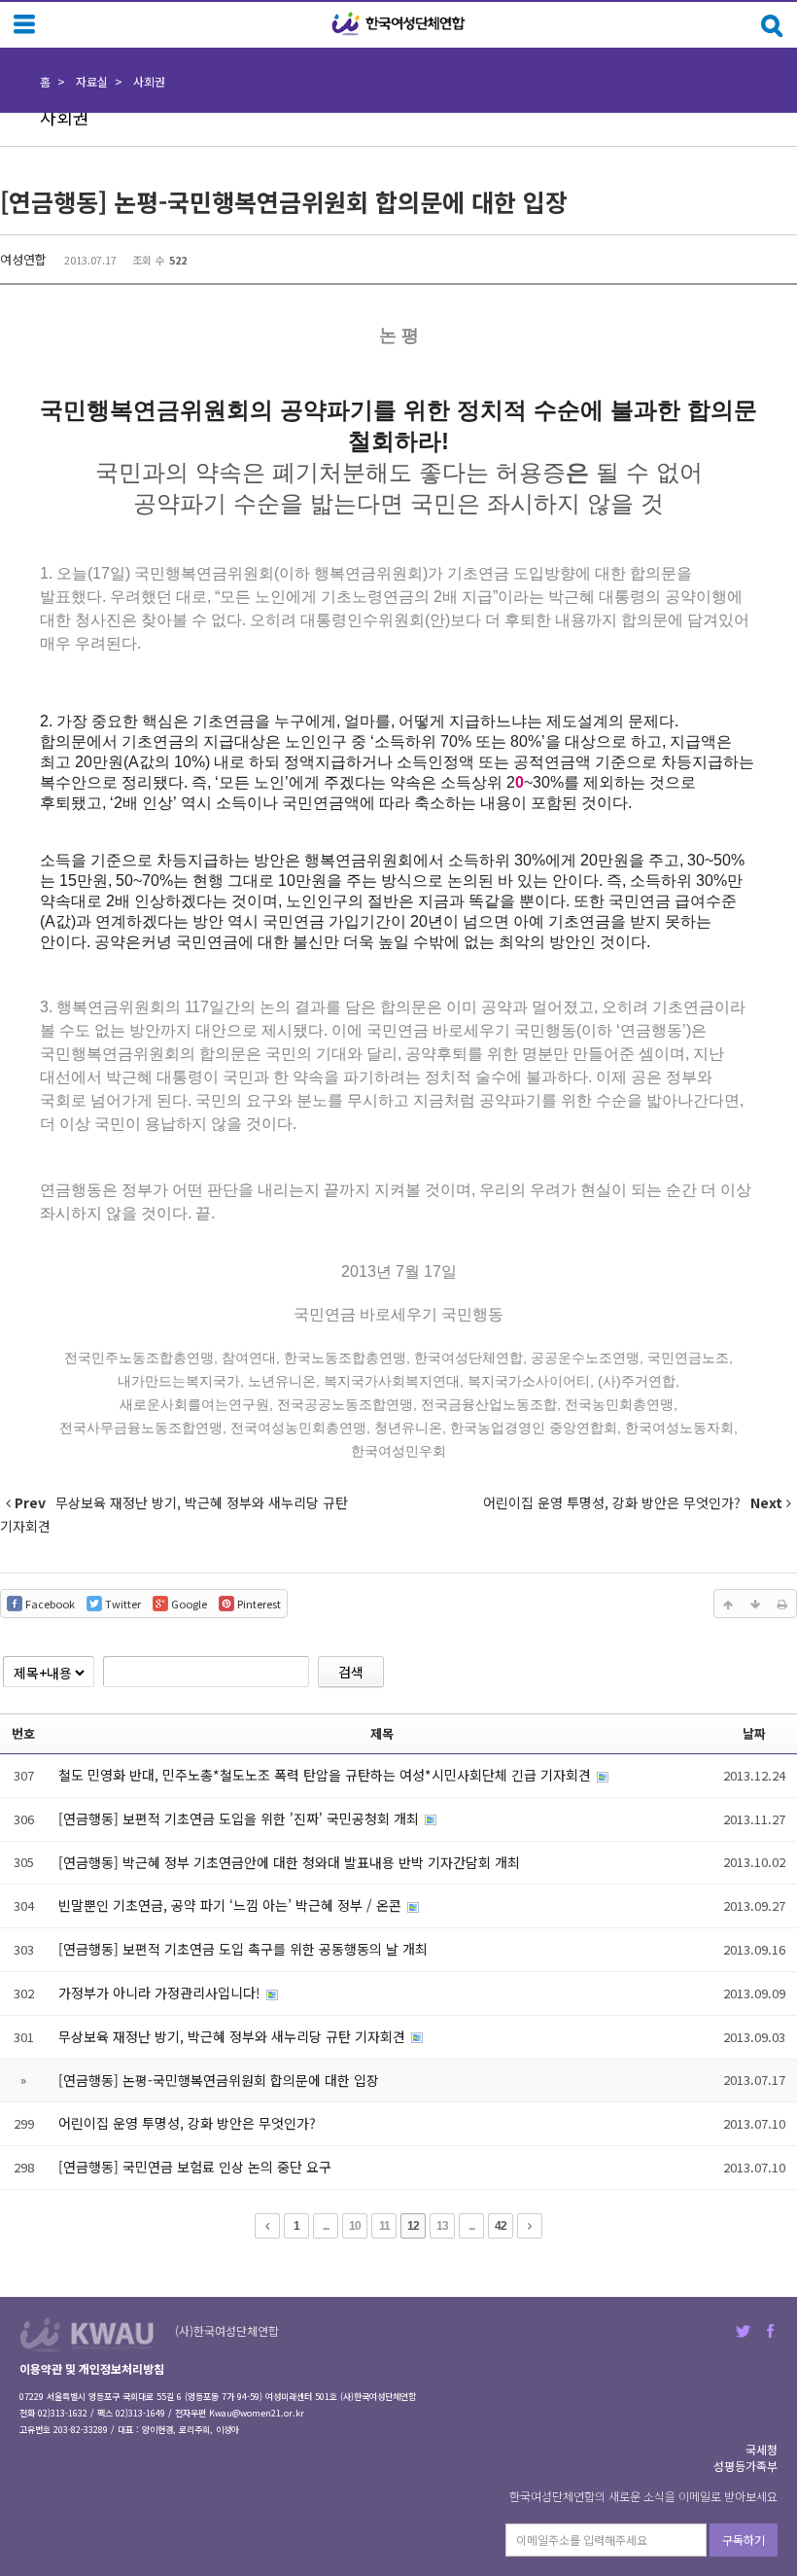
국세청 (762, 2449)
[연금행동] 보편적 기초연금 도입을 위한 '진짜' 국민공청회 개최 (241, 1818)
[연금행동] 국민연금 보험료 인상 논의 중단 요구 (195, 2167)
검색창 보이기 (772, 26)
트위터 (743, 2331)
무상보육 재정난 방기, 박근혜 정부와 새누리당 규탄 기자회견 (234, 2036)
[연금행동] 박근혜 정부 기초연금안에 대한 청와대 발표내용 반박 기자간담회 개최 (289, 1862)
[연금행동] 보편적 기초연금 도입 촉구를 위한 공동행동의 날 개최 (243, 1949)
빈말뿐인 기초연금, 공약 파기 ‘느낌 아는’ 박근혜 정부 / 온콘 (232, 1905)
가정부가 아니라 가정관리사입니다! (161, 1993)
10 (355, 2226)
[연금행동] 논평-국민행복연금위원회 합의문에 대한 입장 (284, 201)
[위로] (728, 1604)
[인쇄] (782, 1604)
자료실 (92, 81)
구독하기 (744, 2540)
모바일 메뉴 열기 (24, 24)
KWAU (87, 2334)
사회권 (149, 81)
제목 (382, 1733)
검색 (351, 1672)
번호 (23, 1733)
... (326, 2226)
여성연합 (23, 259)
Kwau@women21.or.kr (257, 2413)
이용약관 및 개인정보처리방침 (92, 2368)
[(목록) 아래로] (755, 1604)
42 (501, 2226)
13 (442, 2226)
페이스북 (770, 2331)
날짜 (754, 1733)
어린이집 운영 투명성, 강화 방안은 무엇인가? (187, 2123)
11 (384, 2226)
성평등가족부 (745, 2466)
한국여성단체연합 (398, 24)
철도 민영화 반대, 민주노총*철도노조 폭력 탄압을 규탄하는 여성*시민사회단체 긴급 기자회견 (327, 1775)
